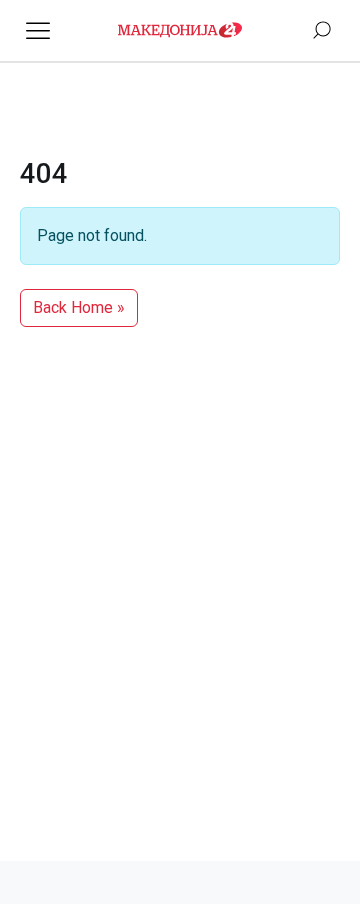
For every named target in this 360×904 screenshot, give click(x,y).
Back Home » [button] (79, 307)
